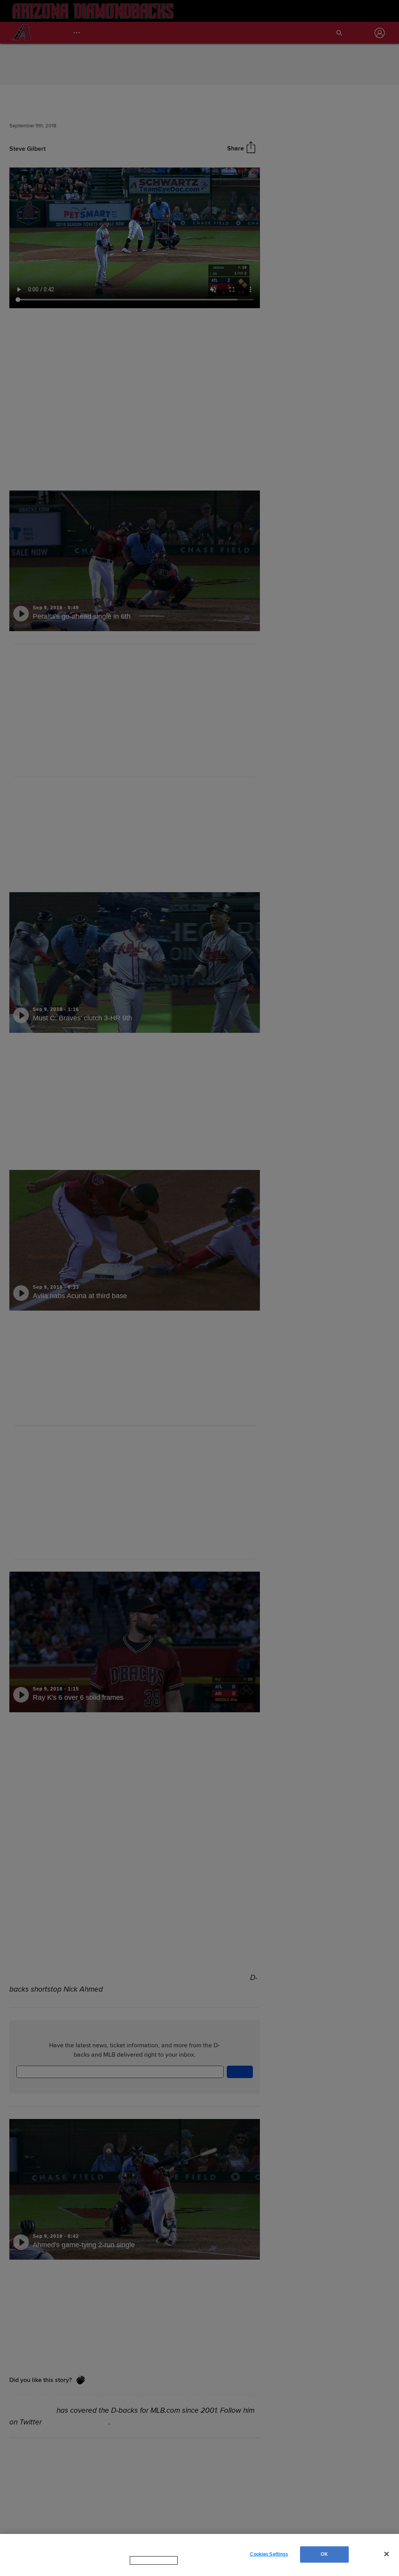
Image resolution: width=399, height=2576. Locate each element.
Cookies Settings (269, 2558)
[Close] (387, 2558)
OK (324, 2558)
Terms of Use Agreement (203, 2568)
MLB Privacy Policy (143, 2568)
